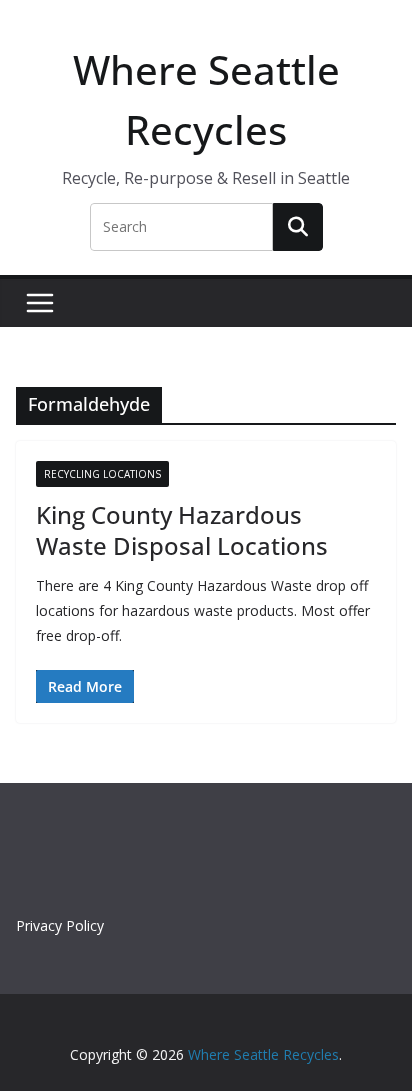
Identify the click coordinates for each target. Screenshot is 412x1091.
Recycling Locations (102, 474)
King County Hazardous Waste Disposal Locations (182, 530)
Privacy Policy (60, 925)
